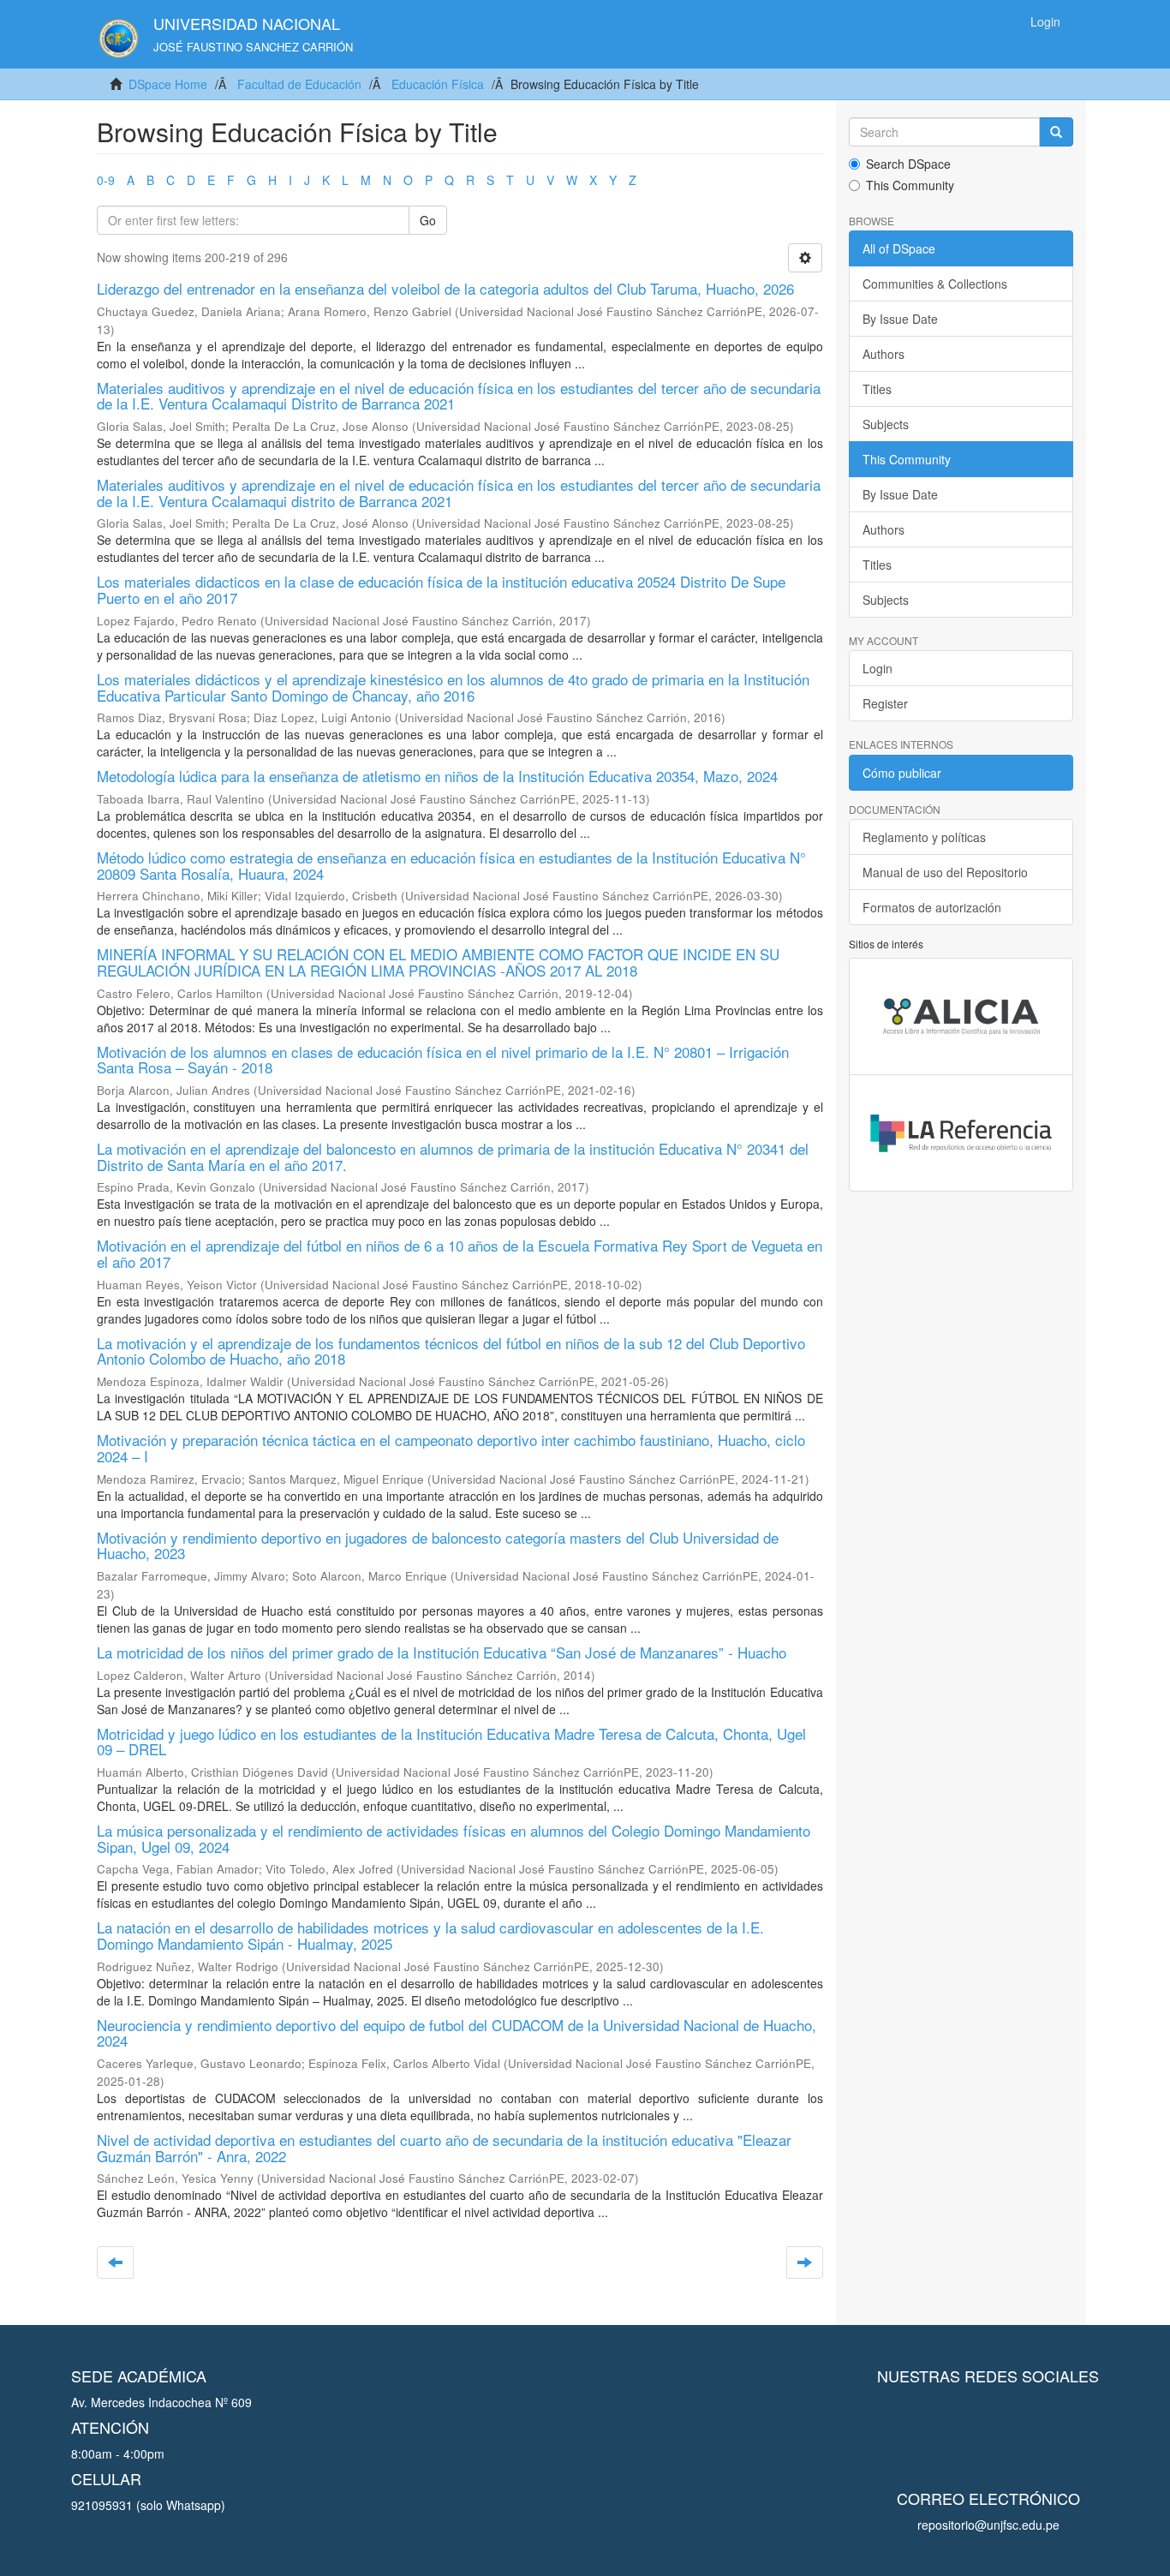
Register (885, 703)
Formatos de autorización (932, 907)
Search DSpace (908, 164)
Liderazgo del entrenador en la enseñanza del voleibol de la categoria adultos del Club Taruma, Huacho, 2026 (445, 288)
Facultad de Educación (299, 84)
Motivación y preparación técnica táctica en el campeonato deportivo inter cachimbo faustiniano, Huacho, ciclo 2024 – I (451, 1448)
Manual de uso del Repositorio (945, 872)
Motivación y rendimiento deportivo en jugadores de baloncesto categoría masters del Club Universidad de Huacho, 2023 (438, 1545)
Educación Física (438, 84)
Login (877, 668)
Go (428, 220)
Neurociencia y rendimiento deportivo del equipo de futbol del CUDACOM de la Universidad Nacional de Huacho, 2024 (457, 2033)
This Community (910, 185)
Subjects (886, 424)
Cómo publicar (902, 773)
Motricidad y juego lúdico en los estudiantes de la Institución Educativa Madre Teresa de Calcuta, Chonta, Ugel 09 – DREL (451, 1742)
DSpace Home (168, 84)
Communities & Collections (935, 284)
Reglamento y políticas (924, 837)
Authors (883, 354)
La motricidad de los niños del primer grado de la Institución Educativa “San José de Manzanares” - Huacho (442, 1652)
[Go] (1056, 132)
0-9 (106, 180)
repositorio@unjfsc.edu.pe (988, 2525)
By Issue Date (900, 319)
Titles (877, 389)
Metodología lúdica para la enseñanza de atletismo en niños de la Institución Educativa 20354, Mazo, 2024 (437, 776)
